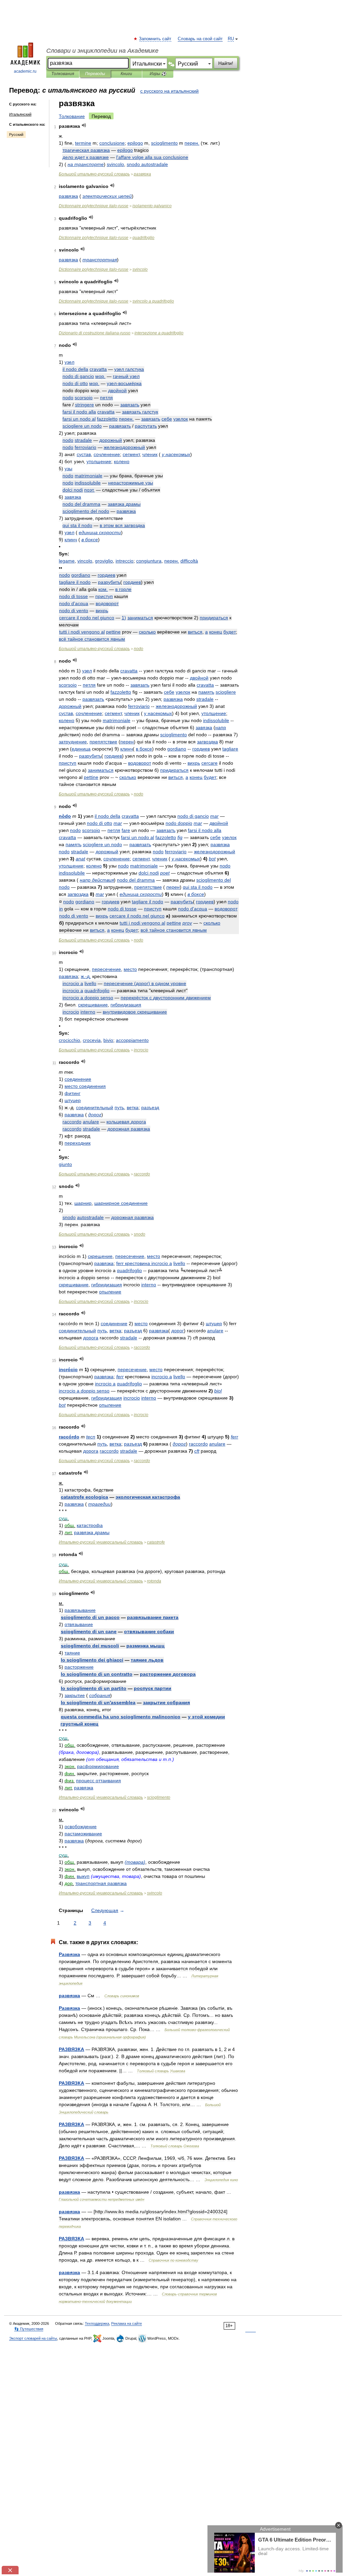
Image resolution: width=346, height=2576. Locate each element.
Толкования (63, 74)
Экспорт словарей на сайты (33, 2338)
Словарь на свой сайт (200, 39)
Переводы (95, 74)
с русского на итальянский (169, 91)
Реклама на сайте (127, 2323)
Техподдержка (97, 2323)
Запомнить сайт (155, 39)
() (145, 983)
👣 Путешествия (29, 2329)
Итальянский (20, 114)
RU (231, 39)
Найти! (226, 63)
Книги (126, 74)
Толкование (72, 116)
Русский (16, 135)
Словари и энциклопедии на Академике (102, 51)
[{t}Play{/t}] (84, 125)
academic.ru (25, 71)
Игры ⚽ (158, 74)
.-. (86, 976)
